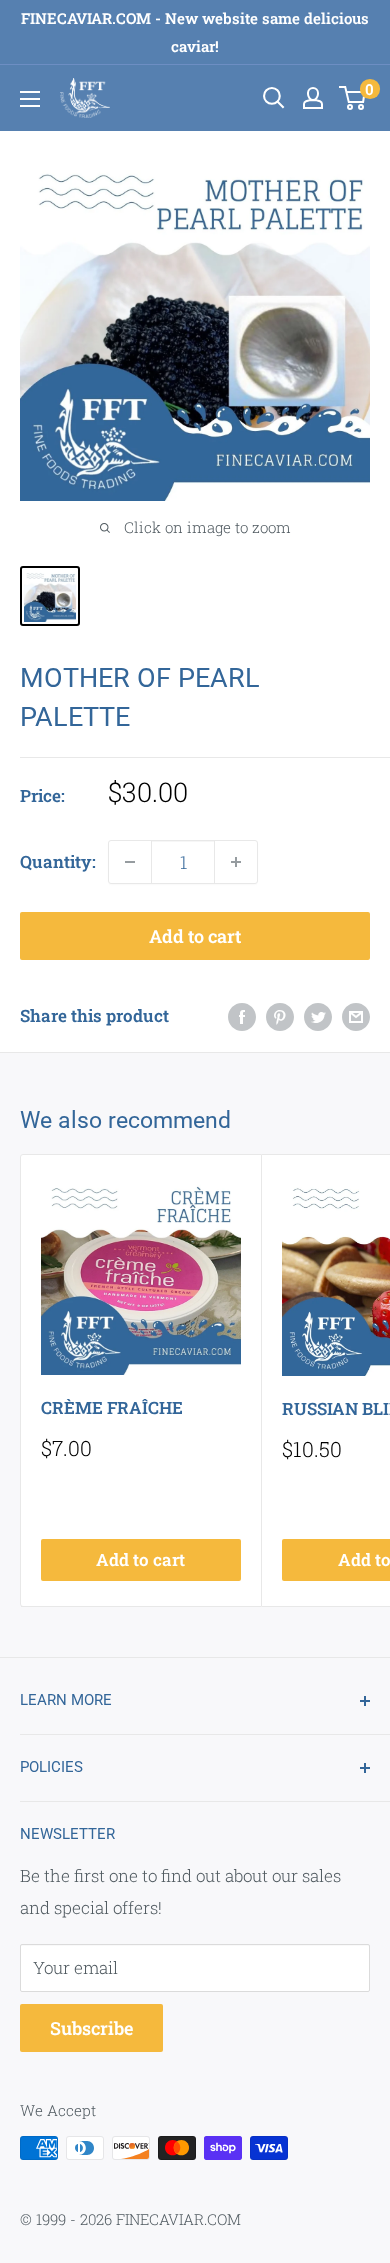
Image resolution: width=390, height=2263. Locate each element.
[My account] (313, 98)
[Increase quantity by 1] (236, 862)
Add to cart (195, 936)
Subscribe (91, 2028)
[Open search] (274, 98)
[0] (353, 98)
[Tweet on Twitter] (318, 1016)
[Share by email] (356, 1016)
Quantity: (58, 861)
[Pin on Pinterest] (280, 1016)
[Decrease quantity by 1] (130, 862)
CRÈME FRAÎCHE (112, 1407)
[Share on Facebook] (242, 1016)
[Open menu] (30, 99)
